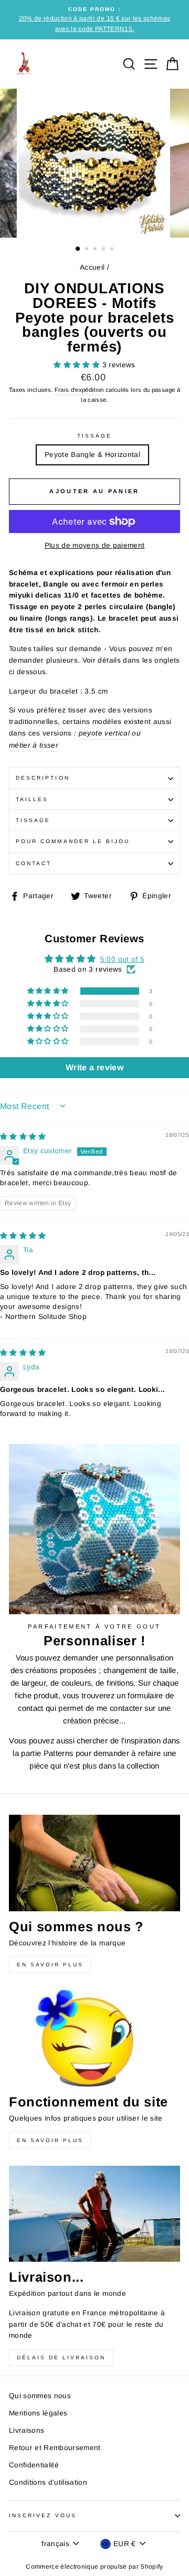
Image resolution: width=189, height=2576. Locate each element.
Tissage (94, 436)
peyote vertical (104, 733)
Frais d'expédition (79, 390)
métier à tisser (34, 745)
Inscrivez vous (43, 2515)
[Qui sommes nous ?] (94, 1863)
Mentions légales (38, 2413)
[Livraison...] (94, 2214)
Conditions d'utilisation (48, 2482)
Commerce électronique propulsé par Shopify (94, 2567)
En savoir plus (50, 1965)
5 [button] (113, 250)
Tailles (32, 799)
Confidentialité (34, 2465)
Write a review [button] (94, 1067)
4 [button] (104, 250)
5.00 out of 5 (122, 959)
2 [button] (88, 250)
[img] (23, 1137)
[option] (94, 20)
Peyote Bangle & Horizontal (92, 455)
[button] (78, 365)
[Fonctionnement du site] (94, 2038)
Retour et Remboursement (55, 2448)
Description (43, 778)
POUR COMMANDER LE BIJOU (73, 841)
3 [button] (96, 250)
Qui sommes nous (40, 2396)
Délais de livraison (61, 2357)
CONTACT (34, 863)
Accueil (92, 267)
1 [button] (78, 249)
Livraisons (27, 2430)
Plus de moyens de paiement (95, 545)
